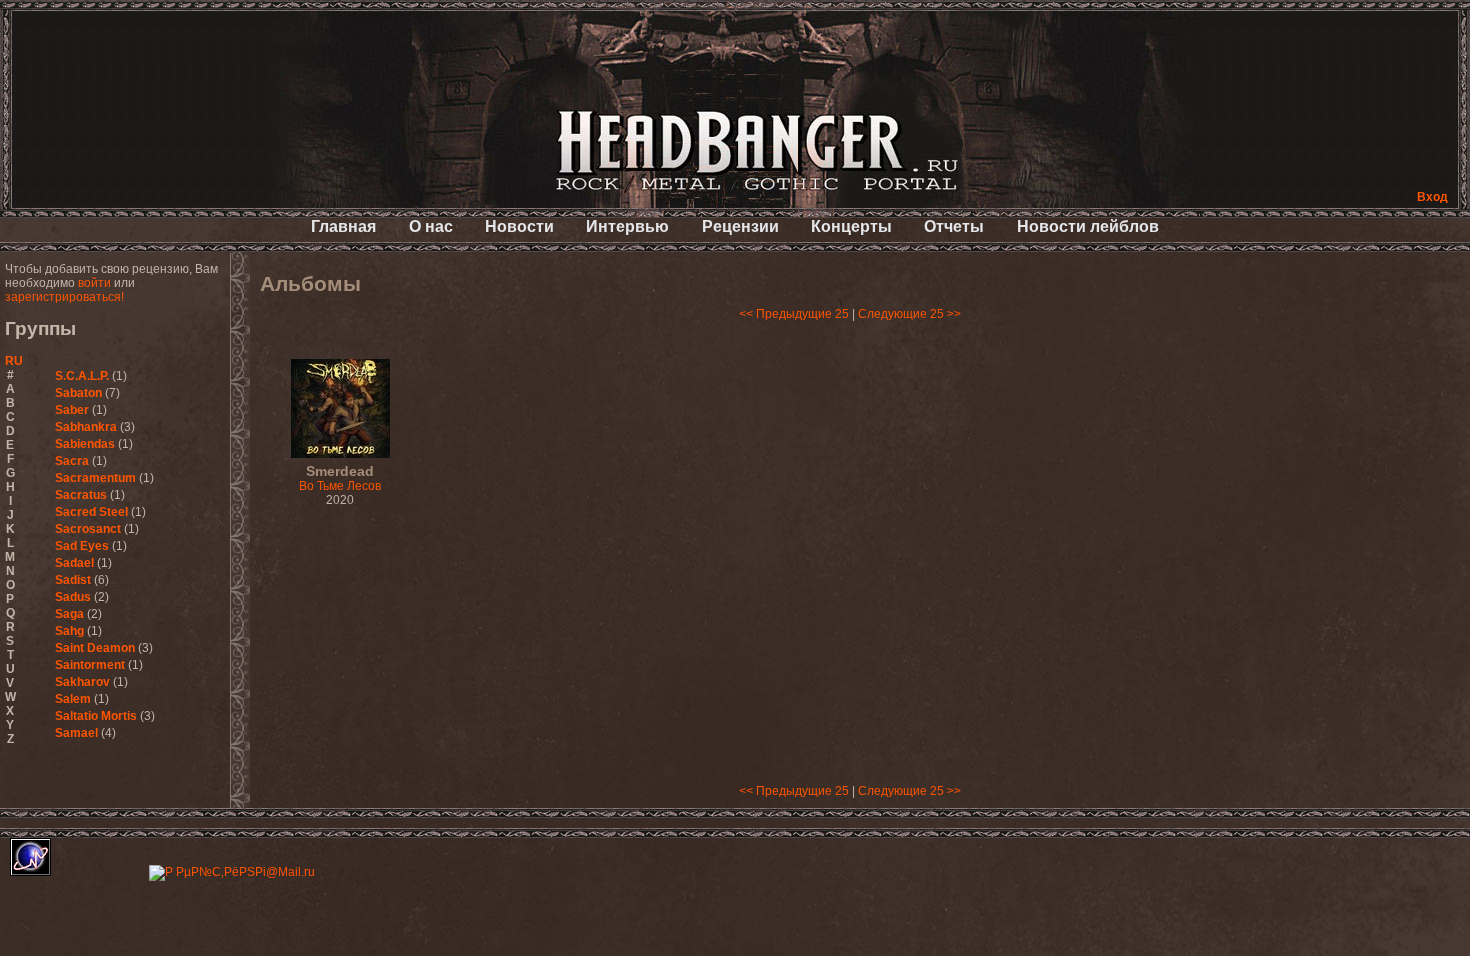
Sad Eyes (82, 546)
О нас (431, 226)
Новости (519, 226)
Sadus (73, 597)
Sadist (73, 580)
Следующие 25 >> (909, 314)
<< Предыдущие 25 (794, 314)
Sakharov (82, 682)
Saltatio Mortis (96, 716)
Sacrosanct (88, 529)
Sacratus (81, 495)
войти (94, 283)
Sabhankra (86, 427)
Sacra (72, 461)
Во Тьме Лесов (340, 479)
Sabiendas (85, 444)
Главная (343, 226)
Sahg (69, 631)
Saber (72, 410)
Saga (69, 614)
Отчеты (954, 226)
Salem (73, 699)
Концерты (851, 226)
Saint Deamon (95, 648)
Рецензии (740, 226)
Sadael (74, 563)
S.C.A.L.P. (82, 376)
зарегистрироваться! (64, 297)
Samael (76, 733)
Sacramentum (95, 478)
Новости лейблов (1088, 226)
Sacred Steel (91, 512)
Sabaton (78, 393)
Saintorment (90, 665)
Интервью (627, 226)
